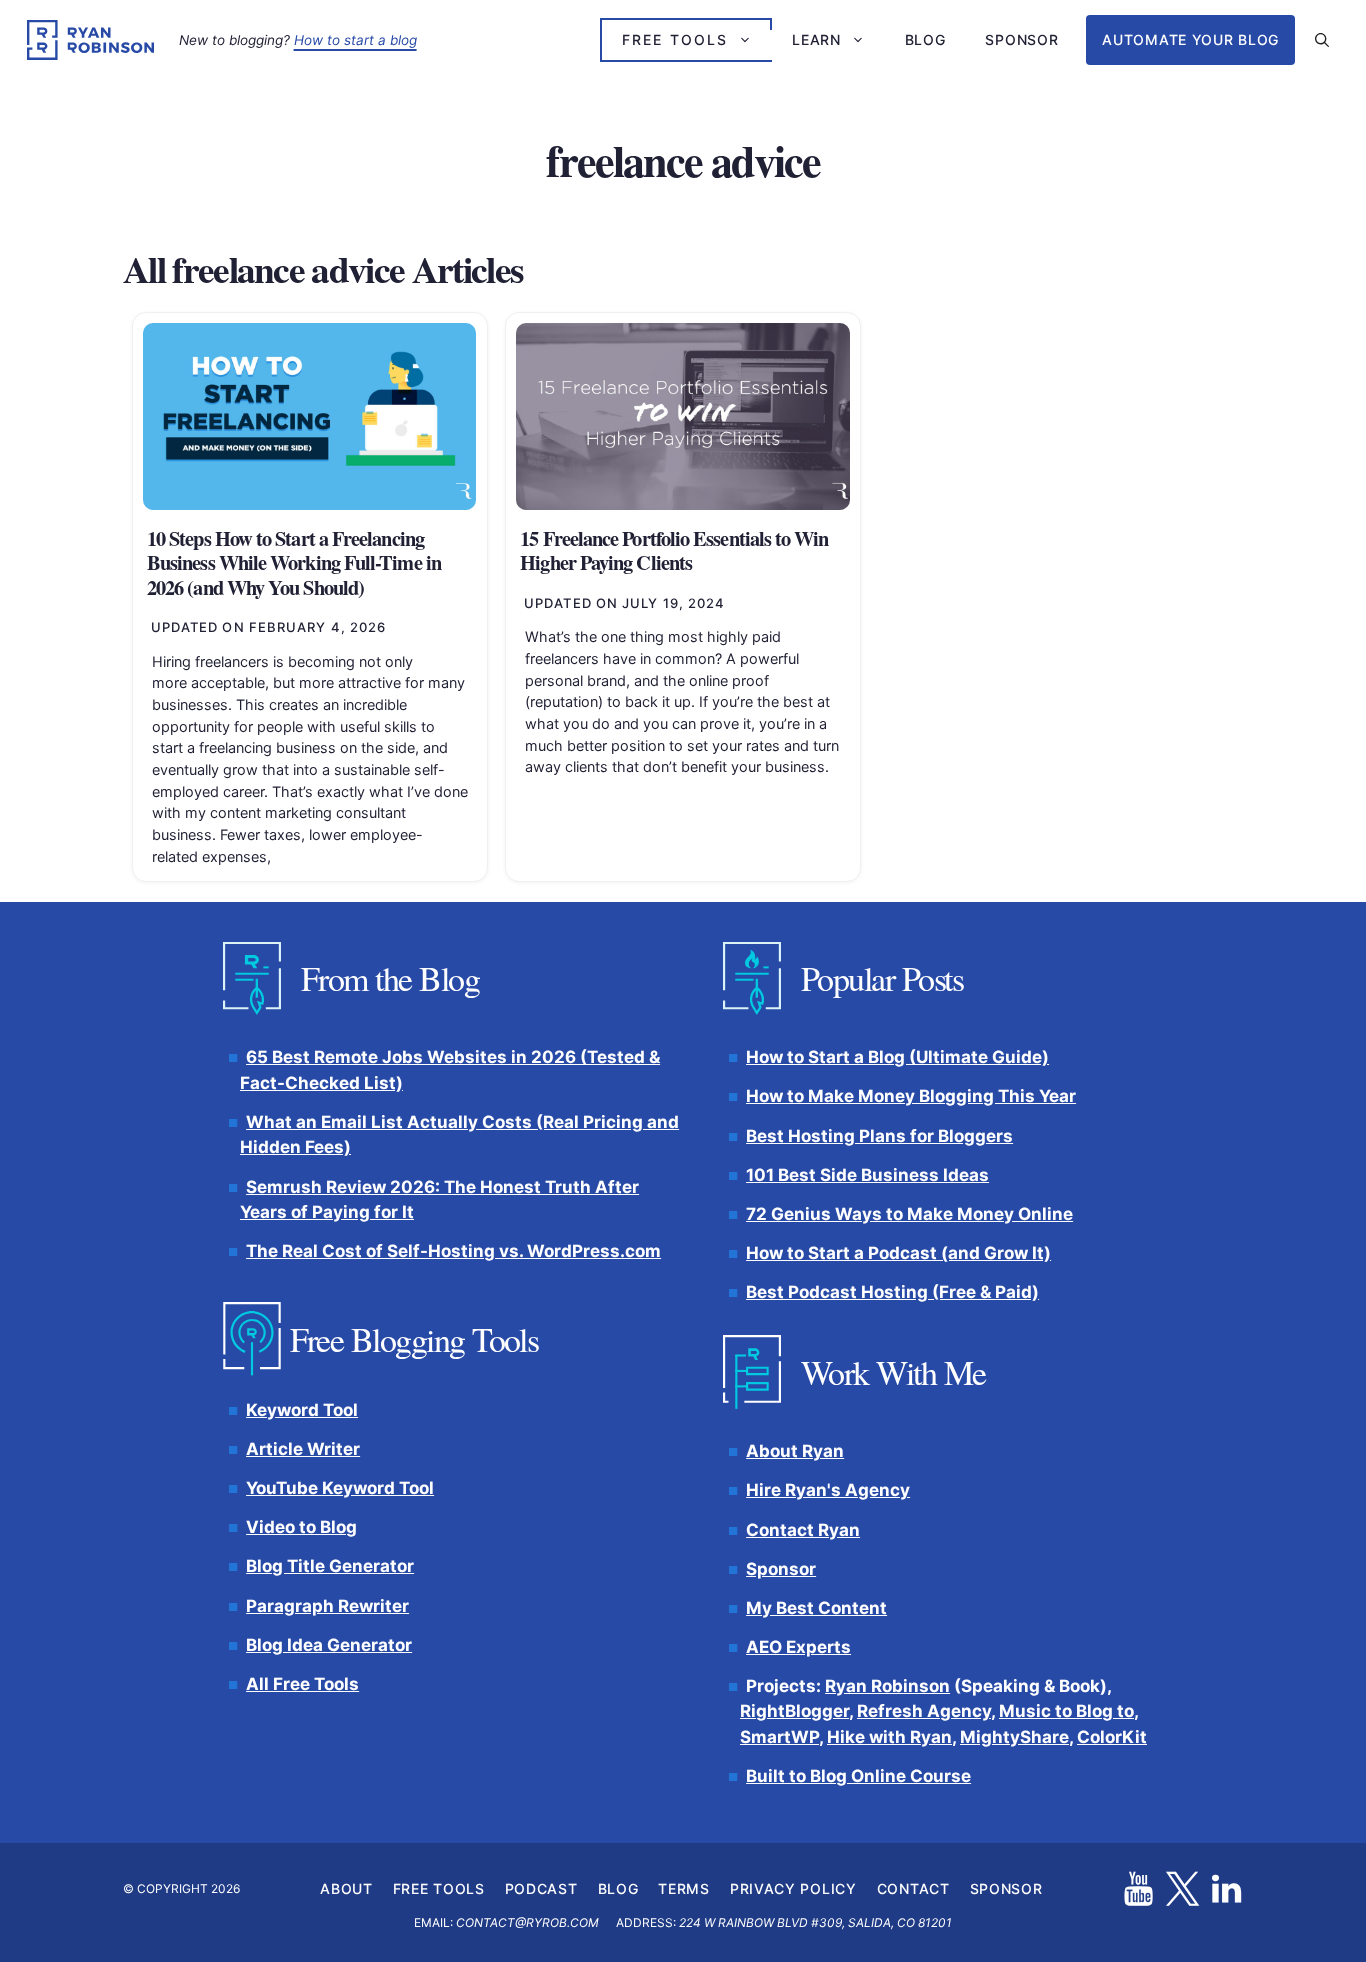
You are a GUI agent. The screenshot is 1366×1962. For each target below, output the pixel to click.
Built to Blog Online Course (858, 1776)
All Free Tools (302, 1684)
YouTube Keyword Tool (340, 1488)
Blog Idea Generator (329, 1644)
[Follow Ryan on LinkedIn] (1226, 1888)
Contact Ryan (803, 1529)
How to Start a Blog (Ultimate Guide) (897, 1057)
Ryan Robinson (887, 1686)
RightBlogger (794, 1711)
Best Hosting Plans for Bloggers (879, 1135)
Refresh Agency (924, 1711)
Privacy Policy (793, 1887)
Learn (816, 39)
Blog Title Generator (330, 1566)
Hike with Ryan (889, 1737)
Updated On (269, 627)
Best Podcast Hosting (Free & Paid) (892, 1292)
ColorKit (1112, 1737)
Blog (925, 39)
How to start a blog (355, 40)
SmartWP (779, 1737)
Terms (684, 1887)
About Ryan (795, 1451)
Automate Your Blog (1190, 39)
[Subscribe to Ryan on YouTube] (1138, 1888)
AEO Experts (798, 1647)
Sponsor (1021, 39)
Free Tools (675, 39)
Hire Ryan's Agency (828, 1490)
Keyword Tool (302, 1410)
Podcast (541, 1887)
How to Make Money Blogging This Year (911, 1096)
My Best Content (816, 1608)
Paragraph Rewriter (327, 1605)
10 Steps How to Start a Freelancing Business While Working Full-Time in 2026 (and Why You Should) (294, 562)
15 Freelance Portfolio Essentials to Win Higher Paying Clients (674, 550)
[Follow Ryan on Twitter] (1182, 1888)
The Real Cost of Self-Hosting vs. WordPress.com (453, 1251)
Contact (913, 1887)
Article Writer (303, 1449)
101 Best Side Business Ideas (867, 1174)
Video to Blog (301, 1527)
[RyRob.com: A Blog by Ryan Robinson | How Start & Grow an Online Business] (90, 40)
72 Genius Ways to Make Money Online (909, 1213)
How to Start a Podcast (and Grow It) (898, 1253)
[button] (1322, 40)
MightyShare (1014, 1737)
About (346, 1887)
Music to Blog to (1066, 1711)
